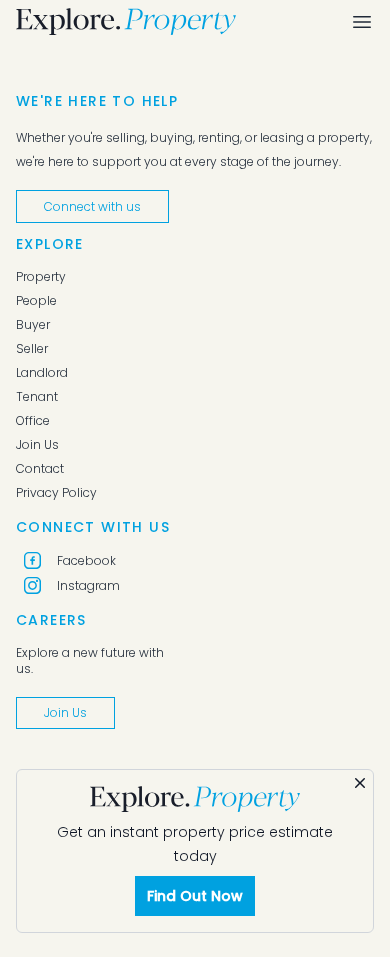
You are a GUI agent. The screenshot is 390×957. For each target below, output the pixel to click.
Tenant (37, 397)
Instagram (88, 585)
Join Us (37, 445)
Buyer (33, 325)
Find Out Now (195, 896)
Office (33, 421)
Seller (32, 349)
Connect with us (92, 206)
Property (41, 277)
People (36, 301)
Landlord (42, 373)
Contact (40, 469)
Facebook (86, 560)
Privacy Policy (56, 493)
